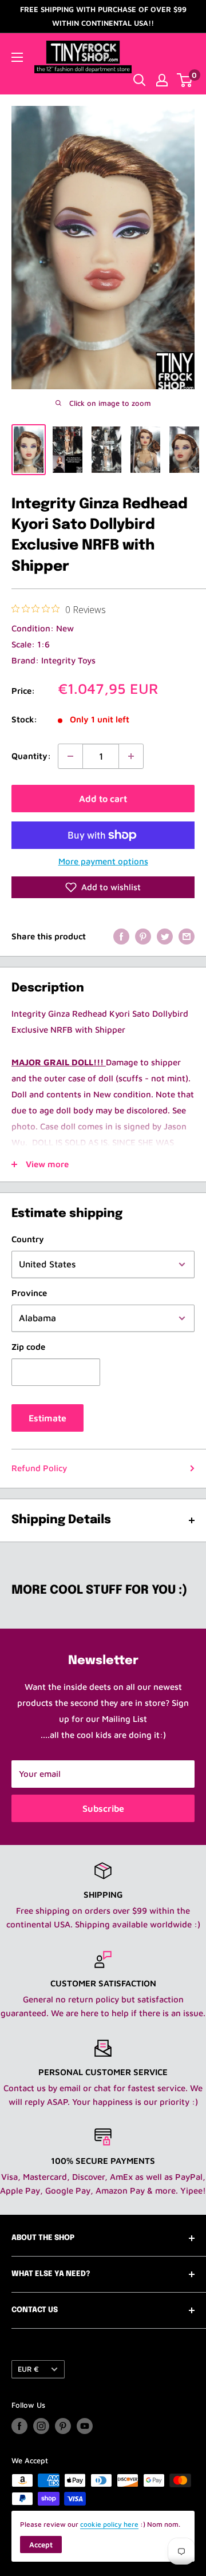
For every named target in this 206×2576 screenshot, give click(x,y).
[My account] (162, 80)
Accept (41, 2545)
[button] (103, 887)
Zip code (28, 1347)
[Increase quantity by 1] (131, 756)
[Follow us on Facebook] (19, 2426)
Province (29, 1293)
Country (28, 1239)
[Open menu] (17, 57)
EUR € (28, 2369)
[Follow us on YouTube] (85, 2426)
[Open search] (140, 80)
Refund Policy (39, 1468)
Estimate (47, 1418)
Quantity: (31, 756)
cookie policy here (109, 2524)
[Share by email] (187, 936)
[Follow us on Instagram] (41, 2426)
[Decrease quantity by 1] (70, 756)
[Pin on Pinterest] (143, 936)
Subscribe (103, 1808)
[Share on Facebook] (121, 936)
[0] (185, 80)
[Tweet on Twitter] (165, 936)
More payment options (103, 861)
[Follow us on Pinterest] (63, 2426)
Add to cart (103, 799)
